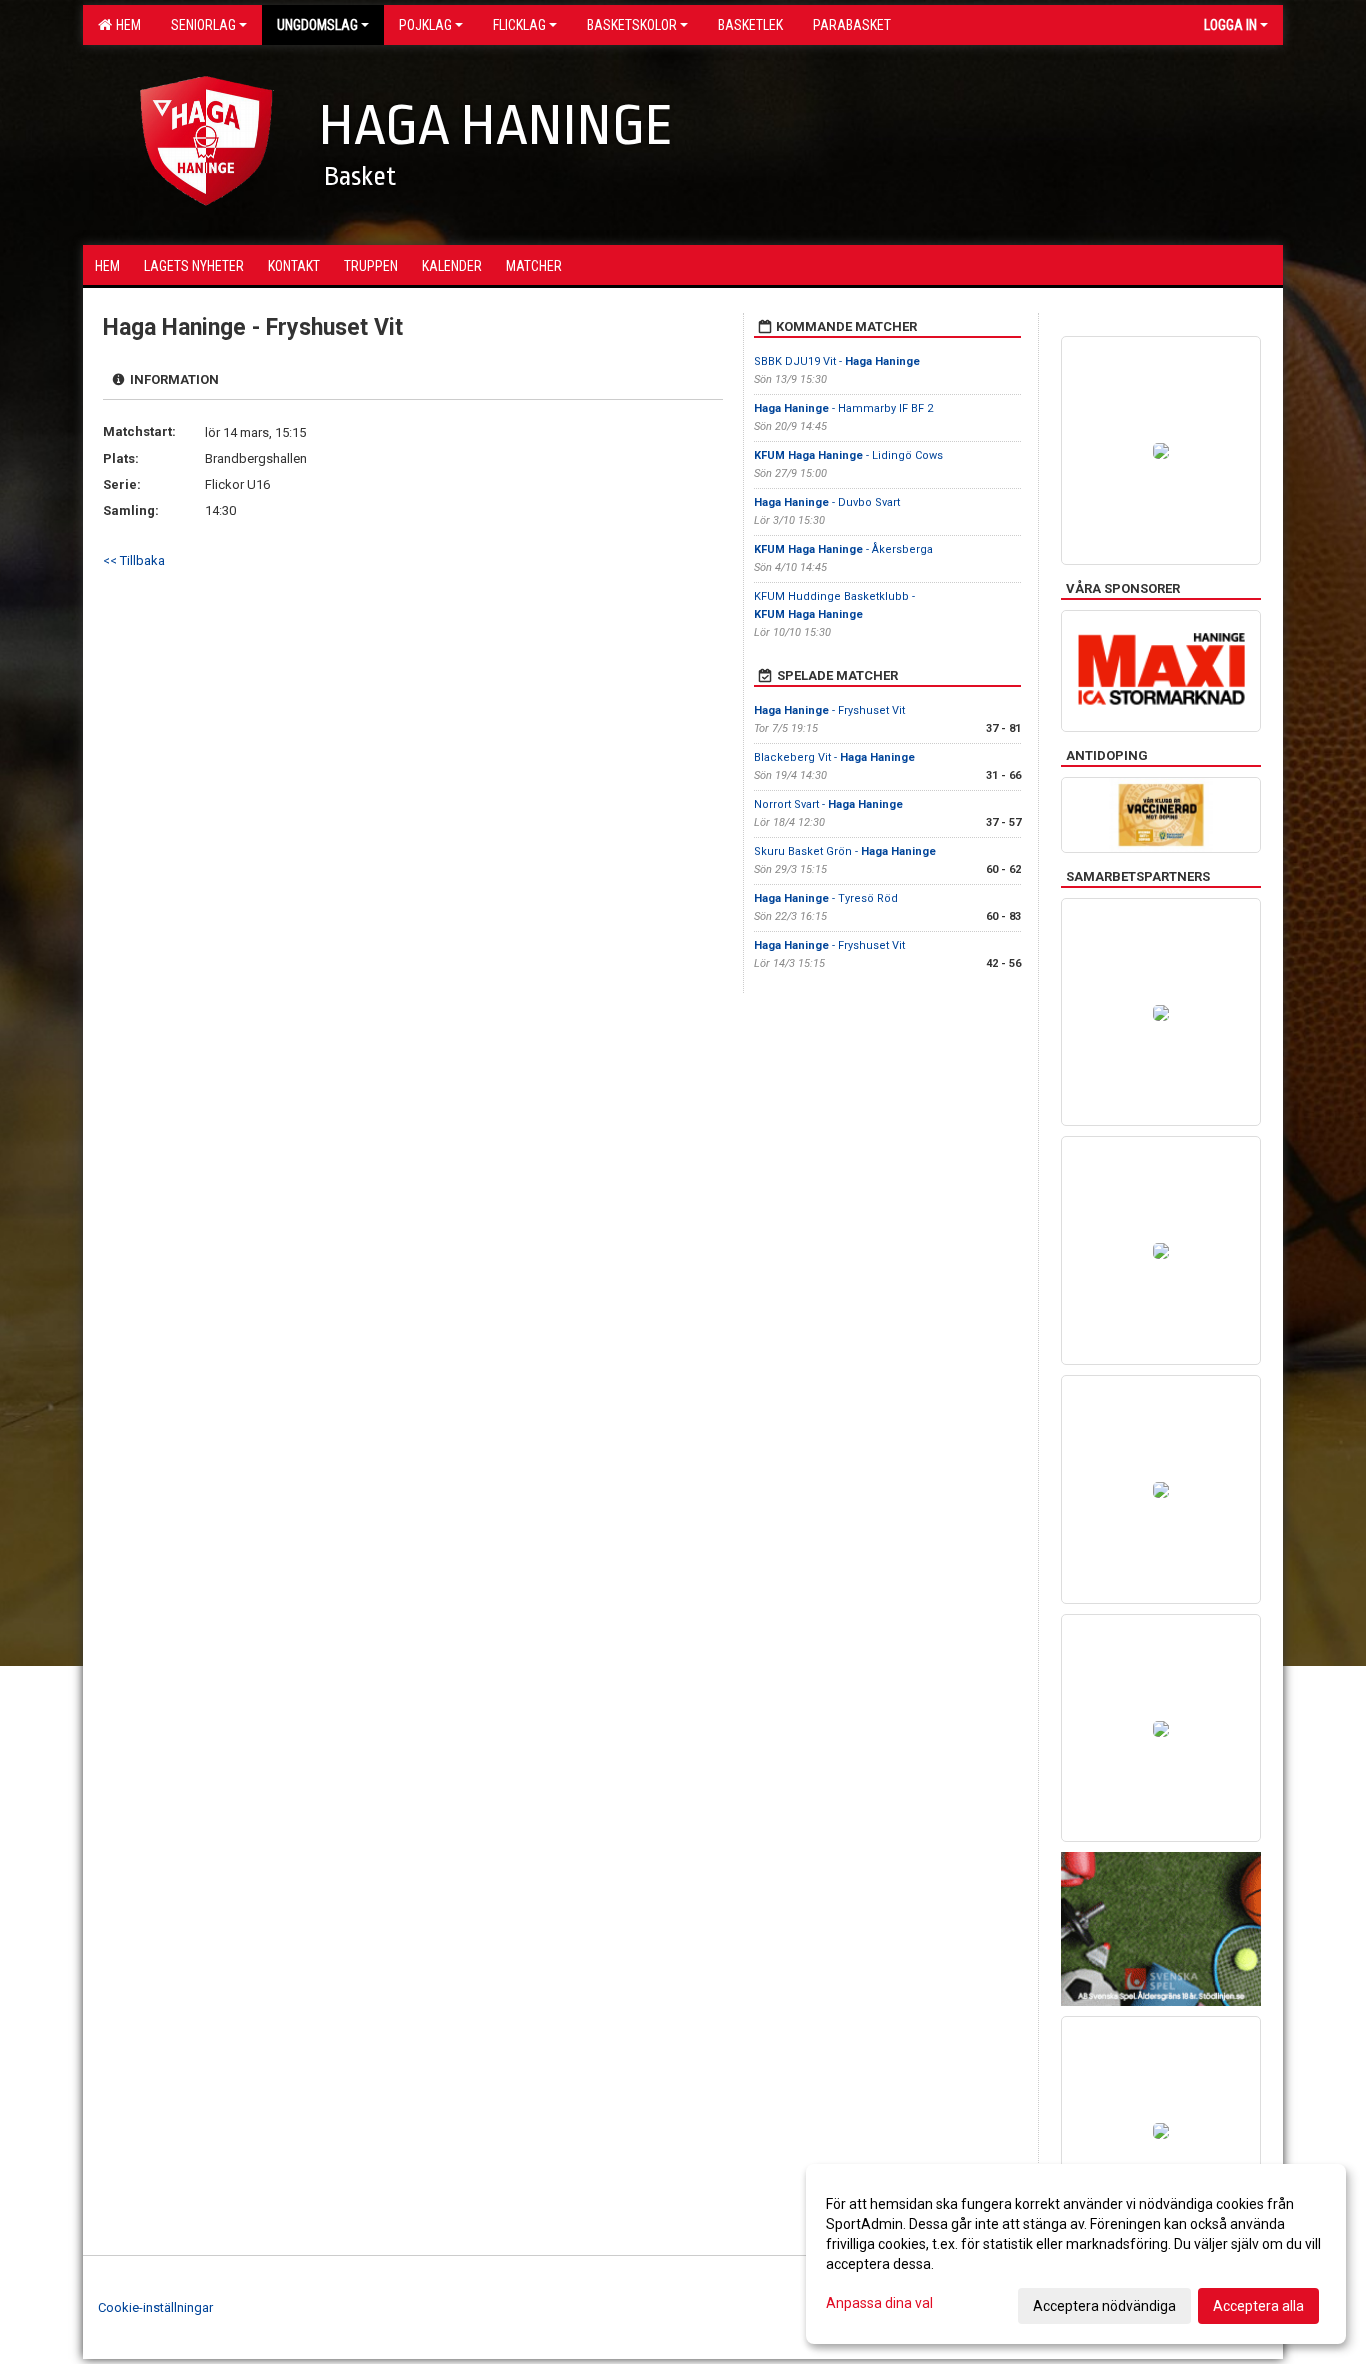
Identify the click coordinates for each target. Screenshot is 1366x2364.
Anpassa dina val (879, 2303)
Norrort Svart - (828, 804)
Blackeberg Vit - (834, 757)
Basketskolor (632, 25)
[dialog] (1076, 2254)
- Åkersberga (843, 549)
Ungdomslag (317, 25)
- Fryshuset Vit (829, 710)
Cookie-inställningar (155, 2307)
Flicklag (519, 25)
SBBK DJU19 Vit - (837, 361)
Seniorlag (203, 25)
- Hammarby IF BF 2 (843, 408)
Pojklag (425, 25)
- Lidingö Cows (848, 455)
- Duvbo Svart (827, 502)
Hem (125, 25)
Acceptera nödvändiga (1104, 2306)
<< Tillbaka (134, 560)
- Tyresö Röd (826, 898)
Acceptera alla (1258, 2306)
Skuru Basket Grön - (845, 851)
